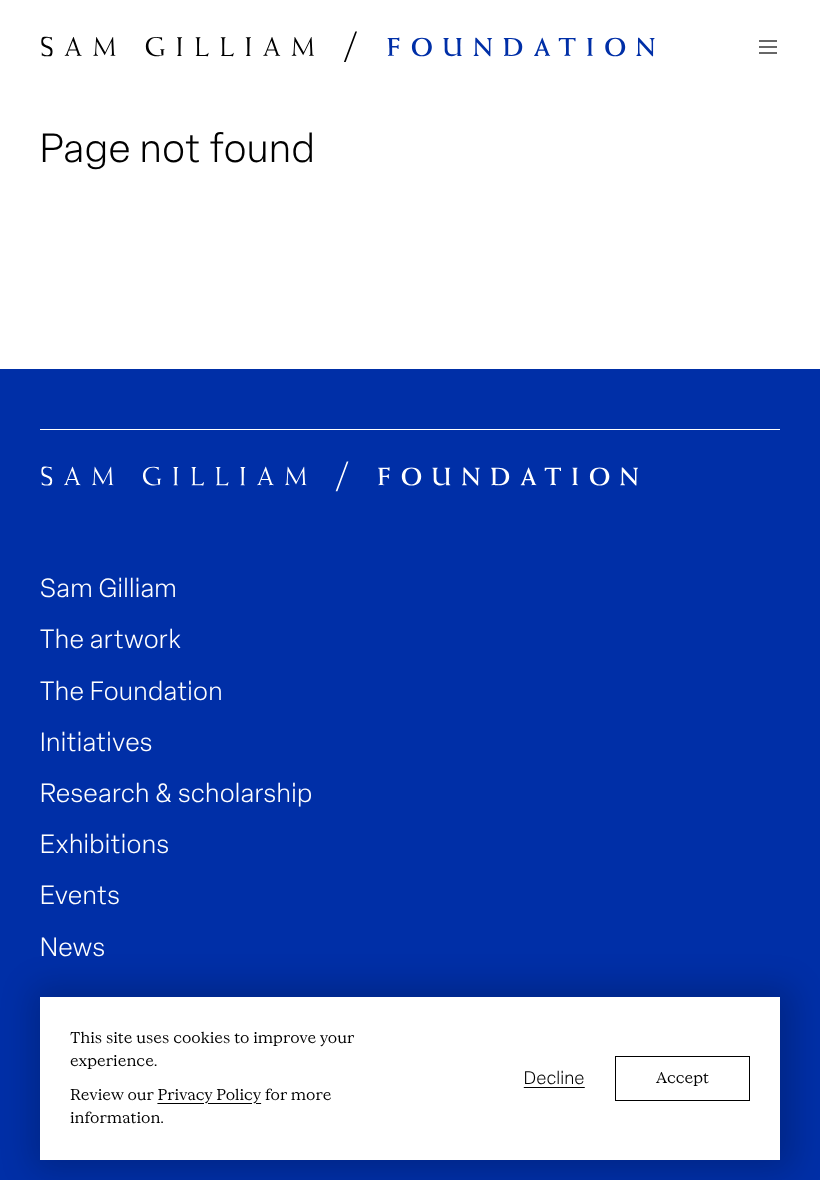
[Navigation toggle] (768, 47)
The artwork (110, 639)
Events (80, 895)
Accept (682, 1078)
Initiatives (96, 742)
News (73, 947)
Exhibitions (105, 844)
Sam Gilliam (108, 588)
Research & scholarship (176, 793)
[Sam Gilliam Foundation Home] (348, 46)
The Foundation (131, 691)
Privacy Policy (209, 1095)
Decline (554, 1078)
